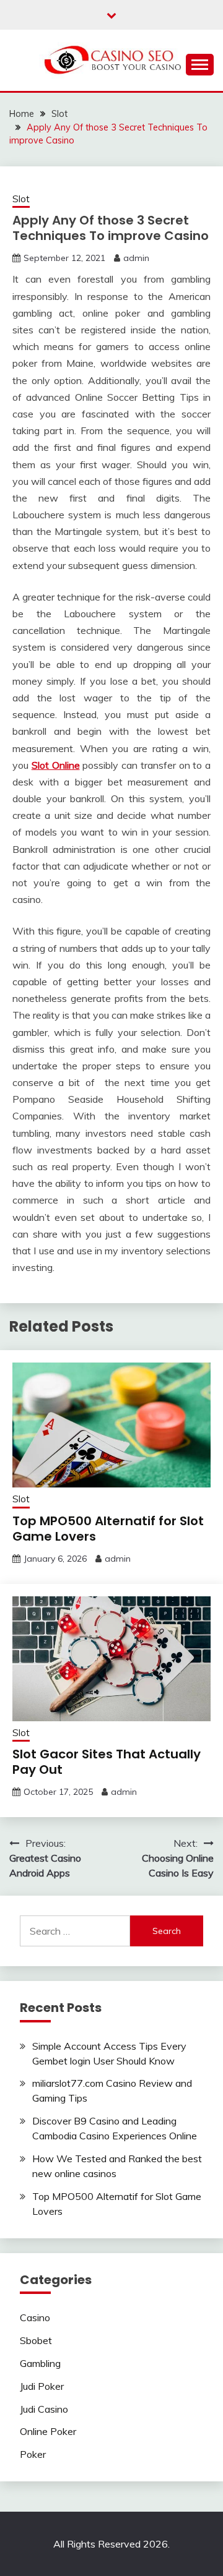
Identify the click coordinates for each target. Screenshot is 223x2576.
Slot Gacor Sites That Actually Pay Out (107, 1762)
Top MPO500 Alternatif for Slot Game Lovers (108, 1529)
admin (136, 258)
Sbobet (36, 2340)
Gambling (40, 2363)
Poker (33, 2454)
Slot (21, 199)
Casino (35, 2317)
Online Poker (48, 2431)
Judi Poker (42, 2386)
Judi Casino (44, 2409)
